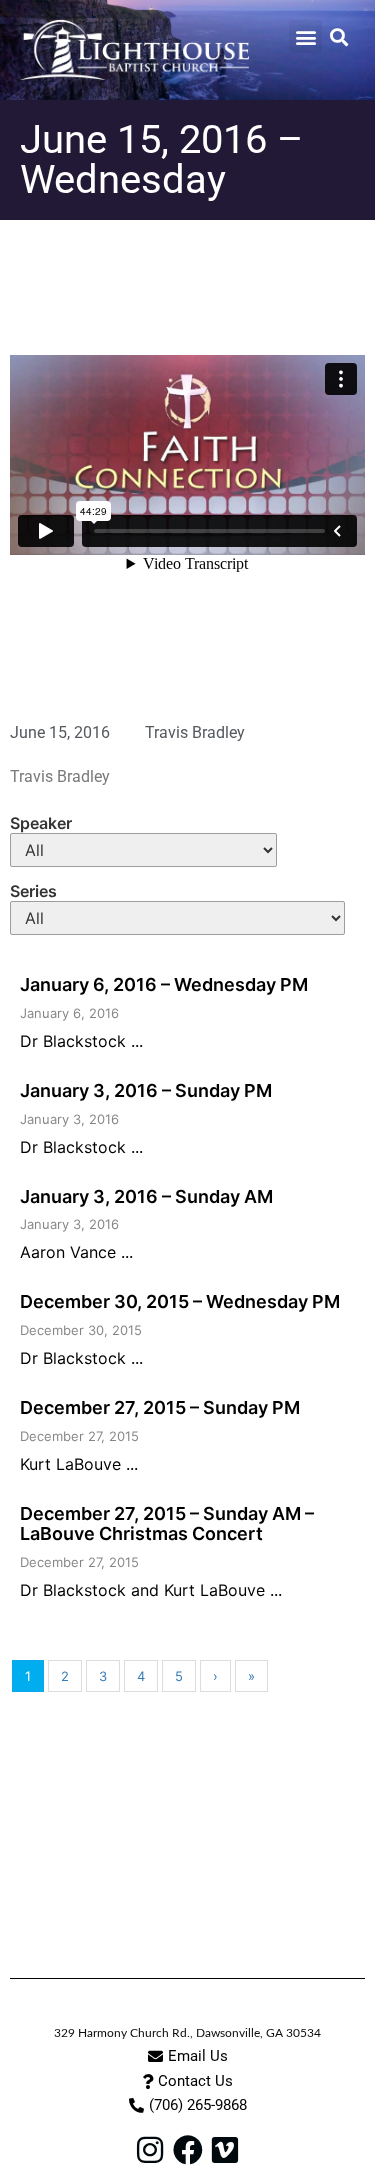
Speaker (41, 823)
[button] (305, 36)
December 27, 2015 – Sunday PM (160, 1407)
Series (33, 891)
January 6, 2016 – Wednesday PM (164, 984)
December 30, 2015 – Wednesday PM (180, 1301)
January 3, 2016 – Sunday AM (146, 1196)
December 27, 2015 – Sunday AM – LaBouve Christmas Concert (167, 1523)
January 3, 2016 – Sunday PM (146, 1090)
